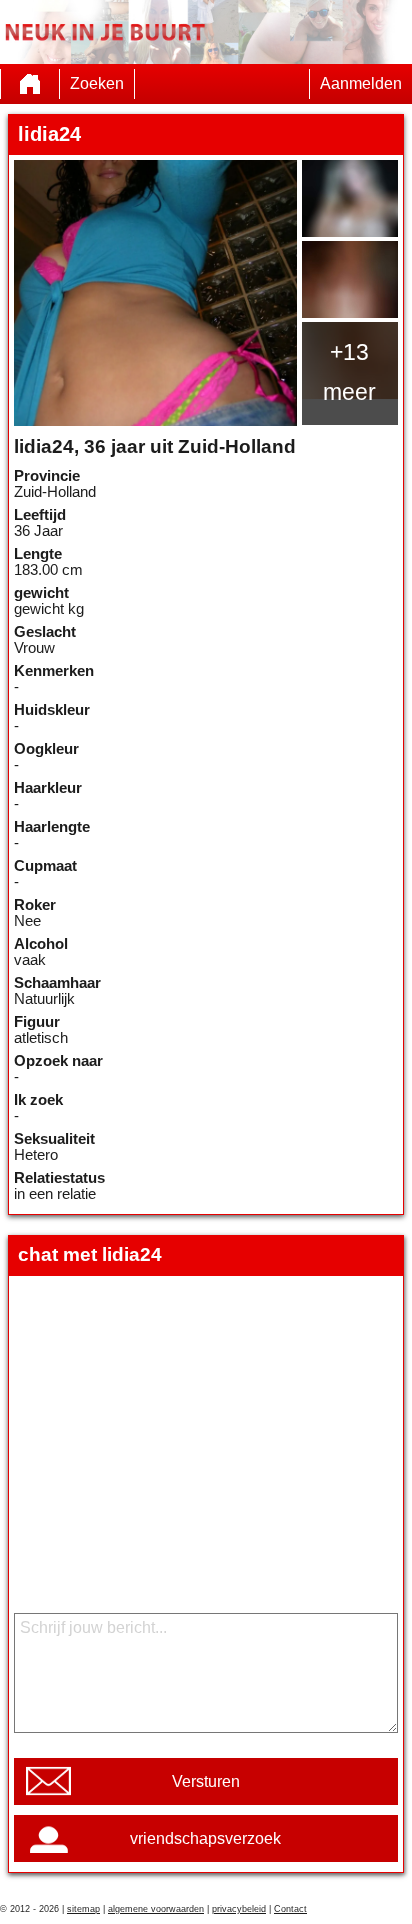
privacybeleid (239, 1909)
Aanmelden (361, 83)
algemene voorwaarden (156, 1909)
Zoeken (97, 83)
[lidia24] (155, 293)
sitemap (83, 1909)
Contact (290, 1909)
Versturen (206, 1781)
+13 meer (349, 372)
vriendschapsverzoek (205, 1838)
